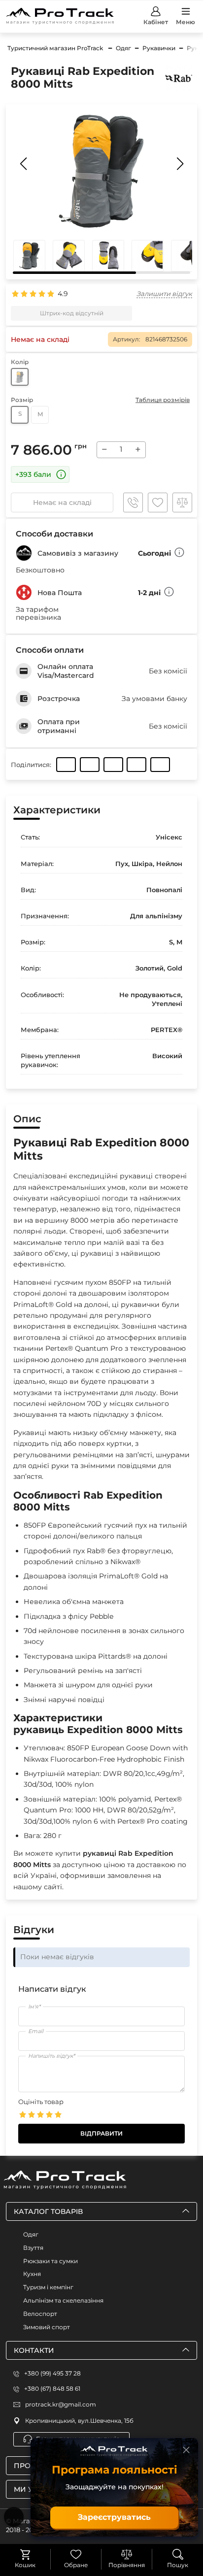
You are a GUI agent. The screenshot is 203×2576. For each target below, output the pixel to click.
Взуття (33, 2248)
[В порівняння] (182, 502)
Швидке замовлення (133, 502)
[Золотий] (20, 377)
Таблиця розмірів (163, 400)
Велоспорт (40, 2314)
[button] (180, 164)
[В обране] (158, 502)
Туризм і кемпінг (48, 2287)
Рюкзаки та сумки (51, 2261)
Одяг (31, 2234)
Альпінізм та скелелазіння (63, 2300)
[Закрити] (186, 2450)
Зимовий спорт (47, 2327)
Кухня (32, 2274)
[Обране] (76, 2554)
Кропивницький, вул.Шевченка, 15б (79, 2421)
